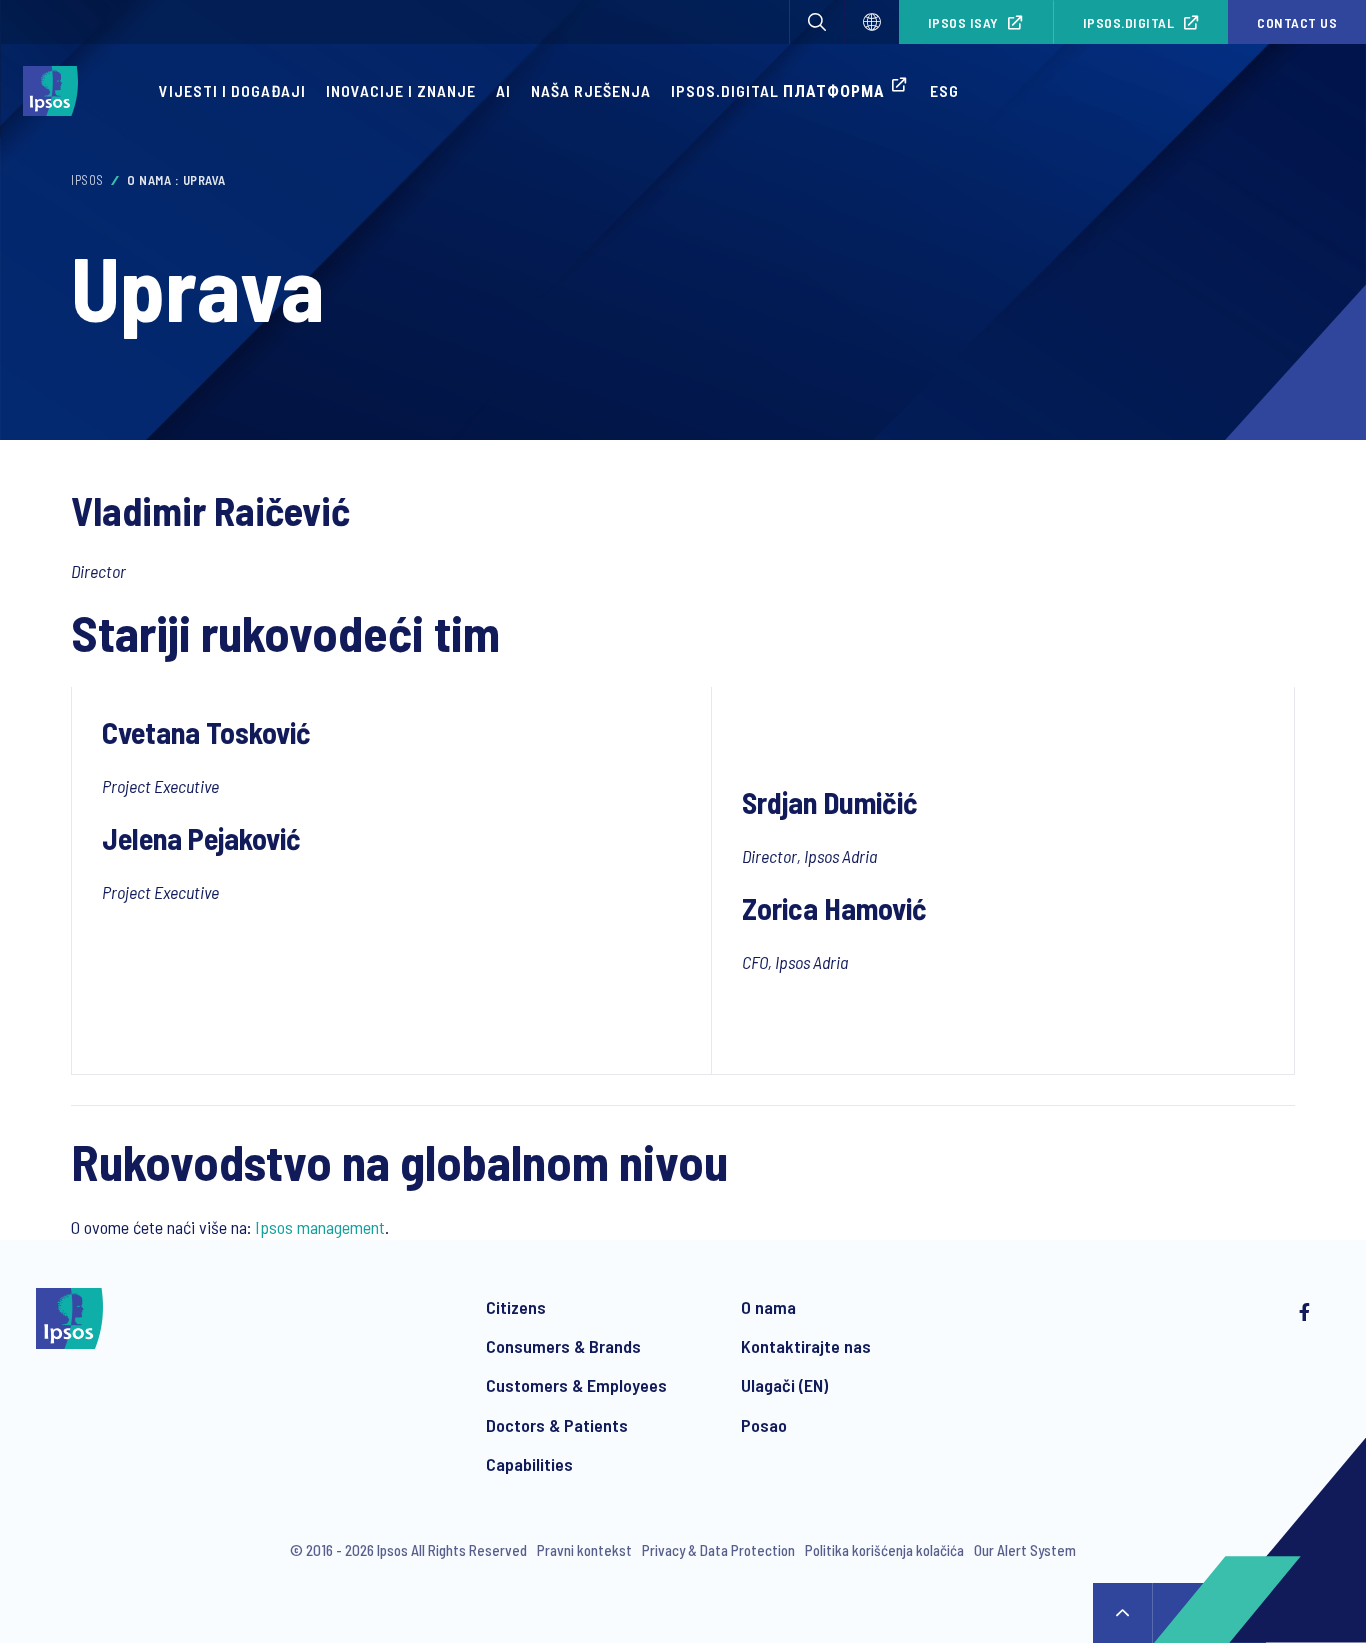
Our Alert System (1025, 1550)
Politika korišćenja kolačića (884, 1550)
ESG (944, 90)
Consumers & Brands (563, 1346)
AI (503, 90)
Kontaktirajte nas (806, 1346)
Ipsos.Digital (1129, 22)
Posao (764, 1425)
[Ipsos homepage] (55, 91)
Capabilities (529, 1464)
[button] (817, 22)
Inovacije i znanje (401, 90)
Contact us (1297, 22)
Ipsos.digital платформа (778, 90)
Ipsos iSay (963, 22)
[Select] (872, 22)
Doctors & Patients (557, 1425)
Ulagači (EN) (784, 1385)
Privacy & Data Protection (718, 1550)
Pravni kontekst (584, 1550)
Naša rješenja (591, 90)
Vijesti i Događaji (232, 90)
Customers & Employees (576, 1385)
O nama (768, 1307)
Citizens (516, 1307)
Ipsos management (320, 1227)
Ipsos (87, 180)
